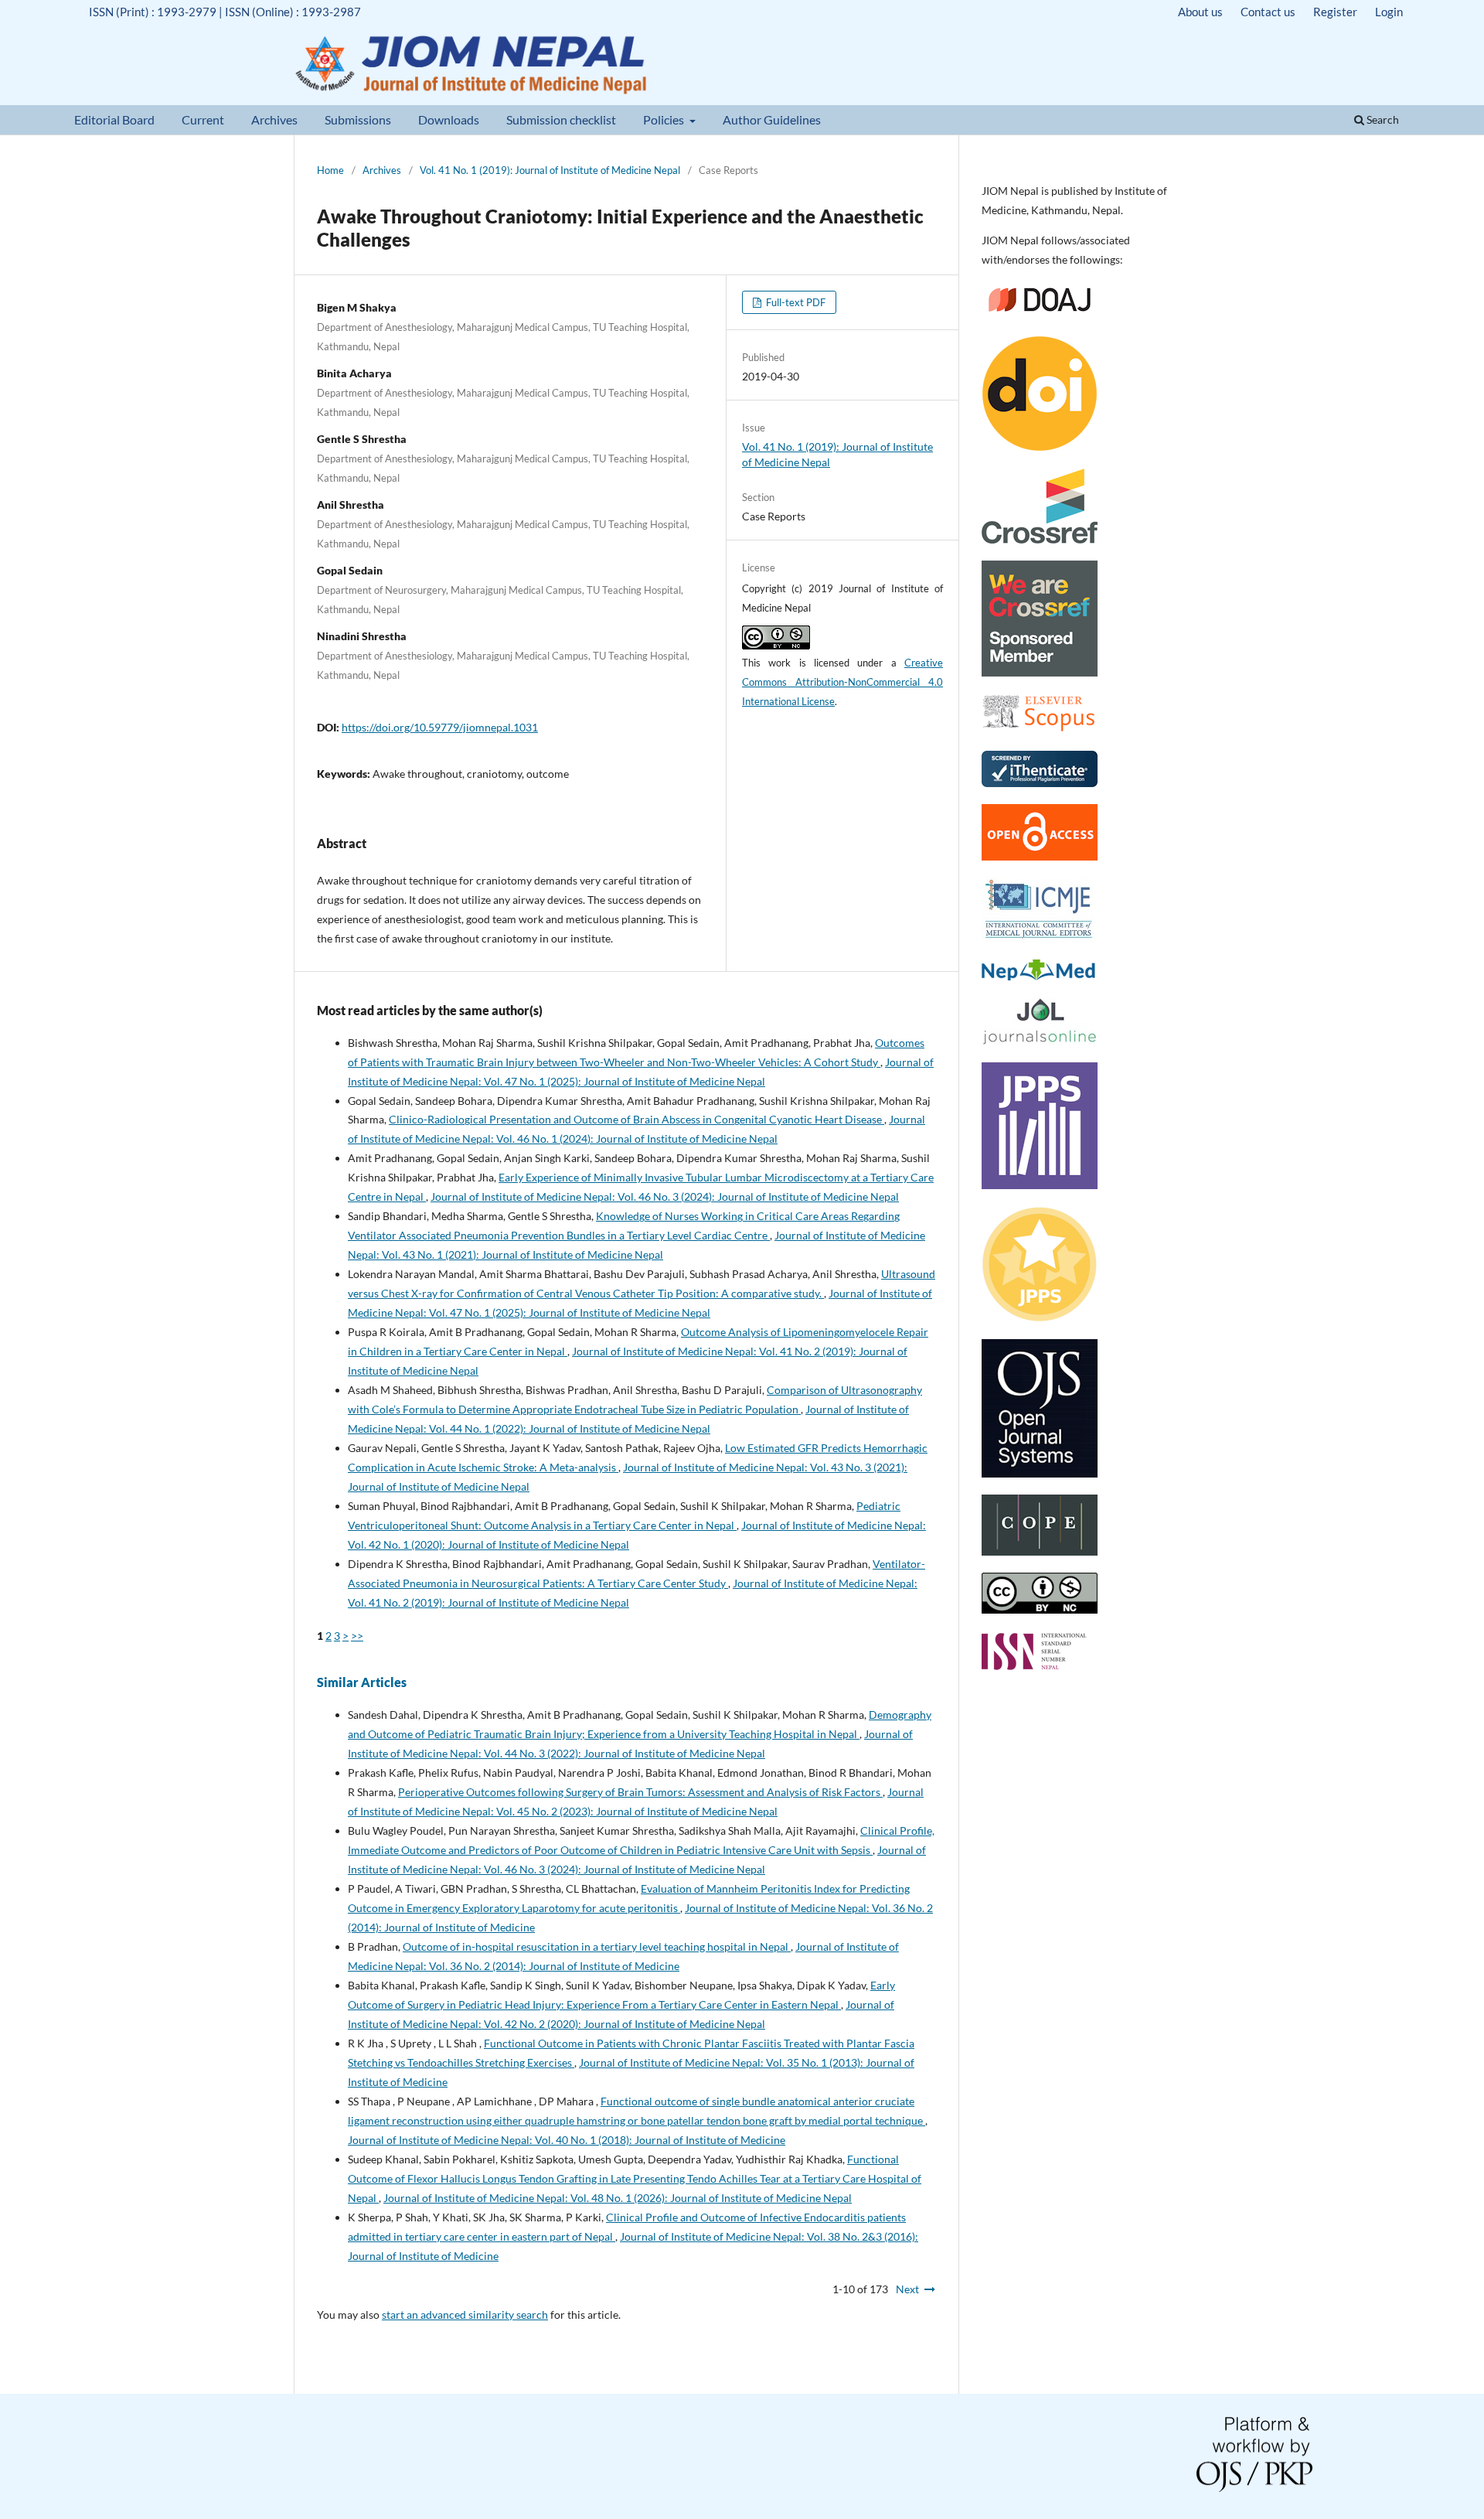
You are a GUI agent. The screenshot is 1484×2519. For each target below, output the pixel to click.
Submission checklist (561, 119)
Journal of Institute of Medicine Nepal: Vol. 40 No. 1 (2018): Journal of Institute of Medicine (567, 2140)
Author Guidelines (772, 119)
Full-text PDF (795, 302)
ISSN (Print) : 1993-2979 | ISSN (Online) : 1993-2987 (225, 12)
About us (1200, 12)
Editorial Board (114, 119)
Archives (274, 119)
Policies (665, 119)
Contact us (1268, 12)
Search (1382, 119)
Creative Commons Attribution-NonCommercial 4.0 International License (842, 682)
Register (1335, 12)
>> (357, 1636)
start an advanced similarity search (465, 2314)
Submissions (358, 119)
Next (907, 2289)
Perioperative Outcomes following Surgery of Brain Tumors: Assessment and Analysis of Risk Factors (640, 1792)
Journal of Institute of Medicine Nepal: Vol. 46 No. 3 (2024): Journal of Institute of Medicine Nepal (665, 1196)
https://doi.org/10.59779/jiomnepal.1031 (440, 727)
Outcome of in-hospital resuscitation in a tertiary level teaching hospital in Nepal (597, 1946)
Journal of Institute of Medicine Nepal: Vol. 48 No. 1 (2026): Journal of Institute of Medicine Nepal (618, 2198)
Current (203, 119)
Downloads (449, 119)
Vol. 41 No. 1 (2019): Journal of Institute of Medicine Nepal (550, 170)
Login (1389, 12)
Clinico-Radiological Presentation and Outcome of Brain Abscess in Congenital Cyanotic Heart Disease (636, 1119)
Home (330, 170)
